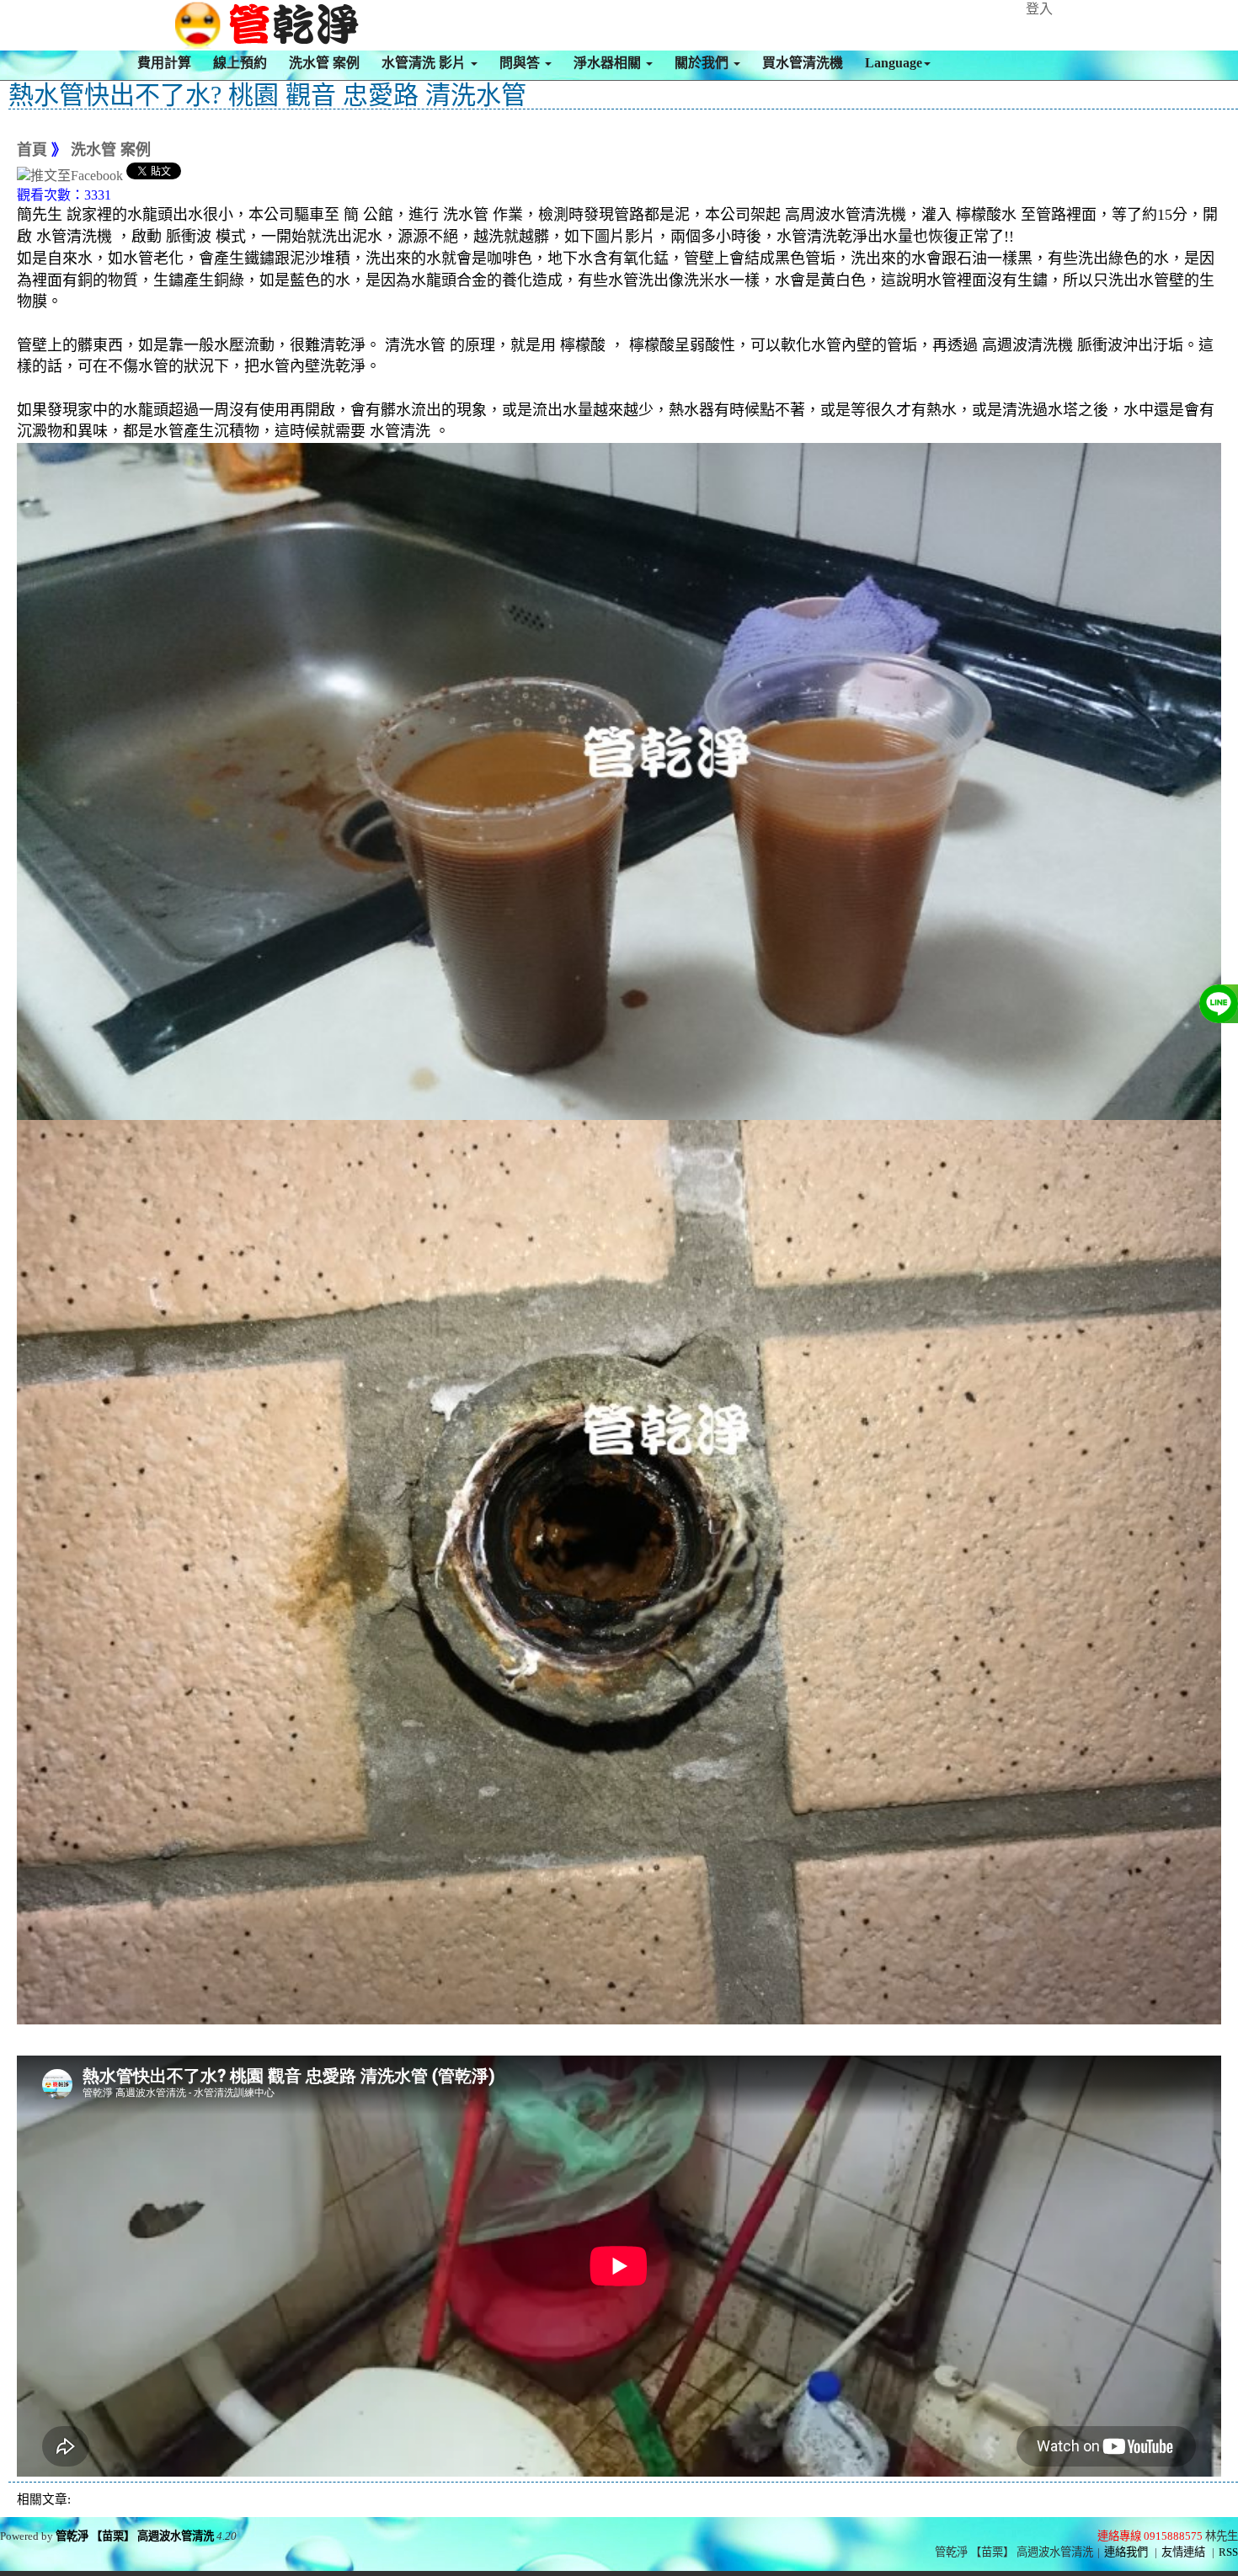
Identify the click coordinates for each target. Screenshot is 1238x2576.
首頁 (32, 150)
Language (894, 63)
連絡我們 (1126, 2552)
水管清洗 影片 (425, 63)
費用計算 (164, 63)
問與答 (521, 63)
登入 (1039, 9)
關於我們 (703, 63)
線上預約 (240, 63)
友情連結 (1183, 2552)
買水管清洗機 (803, 63)
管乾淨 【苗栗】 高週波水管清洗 (135, 2536)
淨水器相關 (609, 63)
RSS (1228, 2552)
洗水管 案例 (324, 63)
